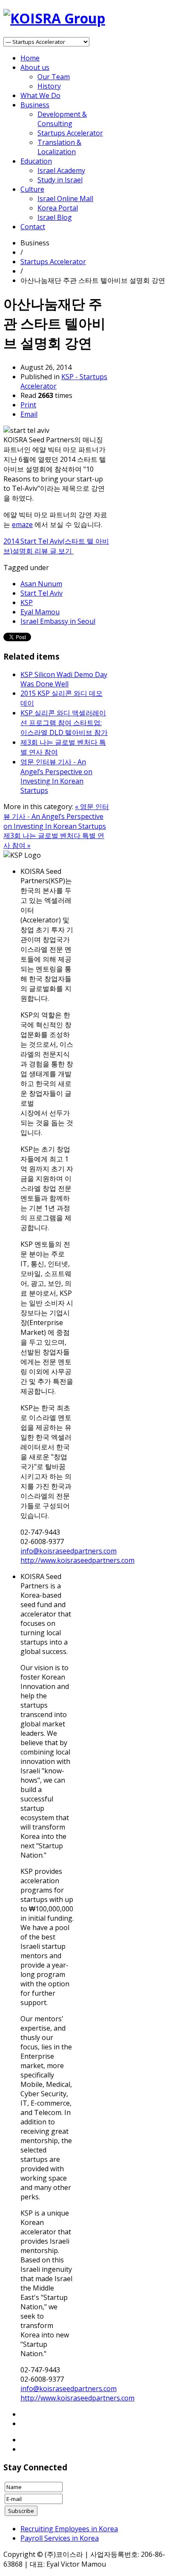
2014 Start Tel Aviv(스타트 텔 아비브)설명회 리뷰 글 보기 (56, 546)
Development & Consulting (62, 119)
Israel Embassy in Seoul (58, 621)
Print (28, 405)
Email (29, 414)
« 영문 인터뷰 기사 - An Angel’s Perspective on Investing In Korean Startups (56, 816)
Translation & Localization (59, 147)
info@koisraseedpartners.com (69, 1551)
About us (35, 67)
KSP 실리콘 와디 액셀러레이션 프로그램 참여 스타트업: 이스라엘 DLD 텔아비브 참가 (64, 723)
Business (35, 105)
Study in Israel (60, 180)
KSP (27, 602)
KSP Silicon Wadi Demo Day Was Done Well (64, 679)
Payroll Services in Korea (60, 2538)
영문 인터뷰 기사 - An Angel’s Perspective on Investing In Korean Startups (56, 776)
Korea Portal (58, 208)
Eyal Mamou (40, 612)
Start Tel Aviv (41, 593)
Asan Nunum (41, 584)
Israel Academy (61, 170)
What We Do (40, 95)
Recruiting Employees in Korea (69, 2529)
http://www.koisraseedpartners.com (77, 1560)
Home (30, 58)
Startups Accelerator (70, 133)
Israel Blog (55, 217)
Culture (32, 189)
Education (36, 161)
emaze (22, 524)
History (49, 86)
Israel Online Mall (65, 199)
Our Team (54, 77)
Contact (33, 227)
